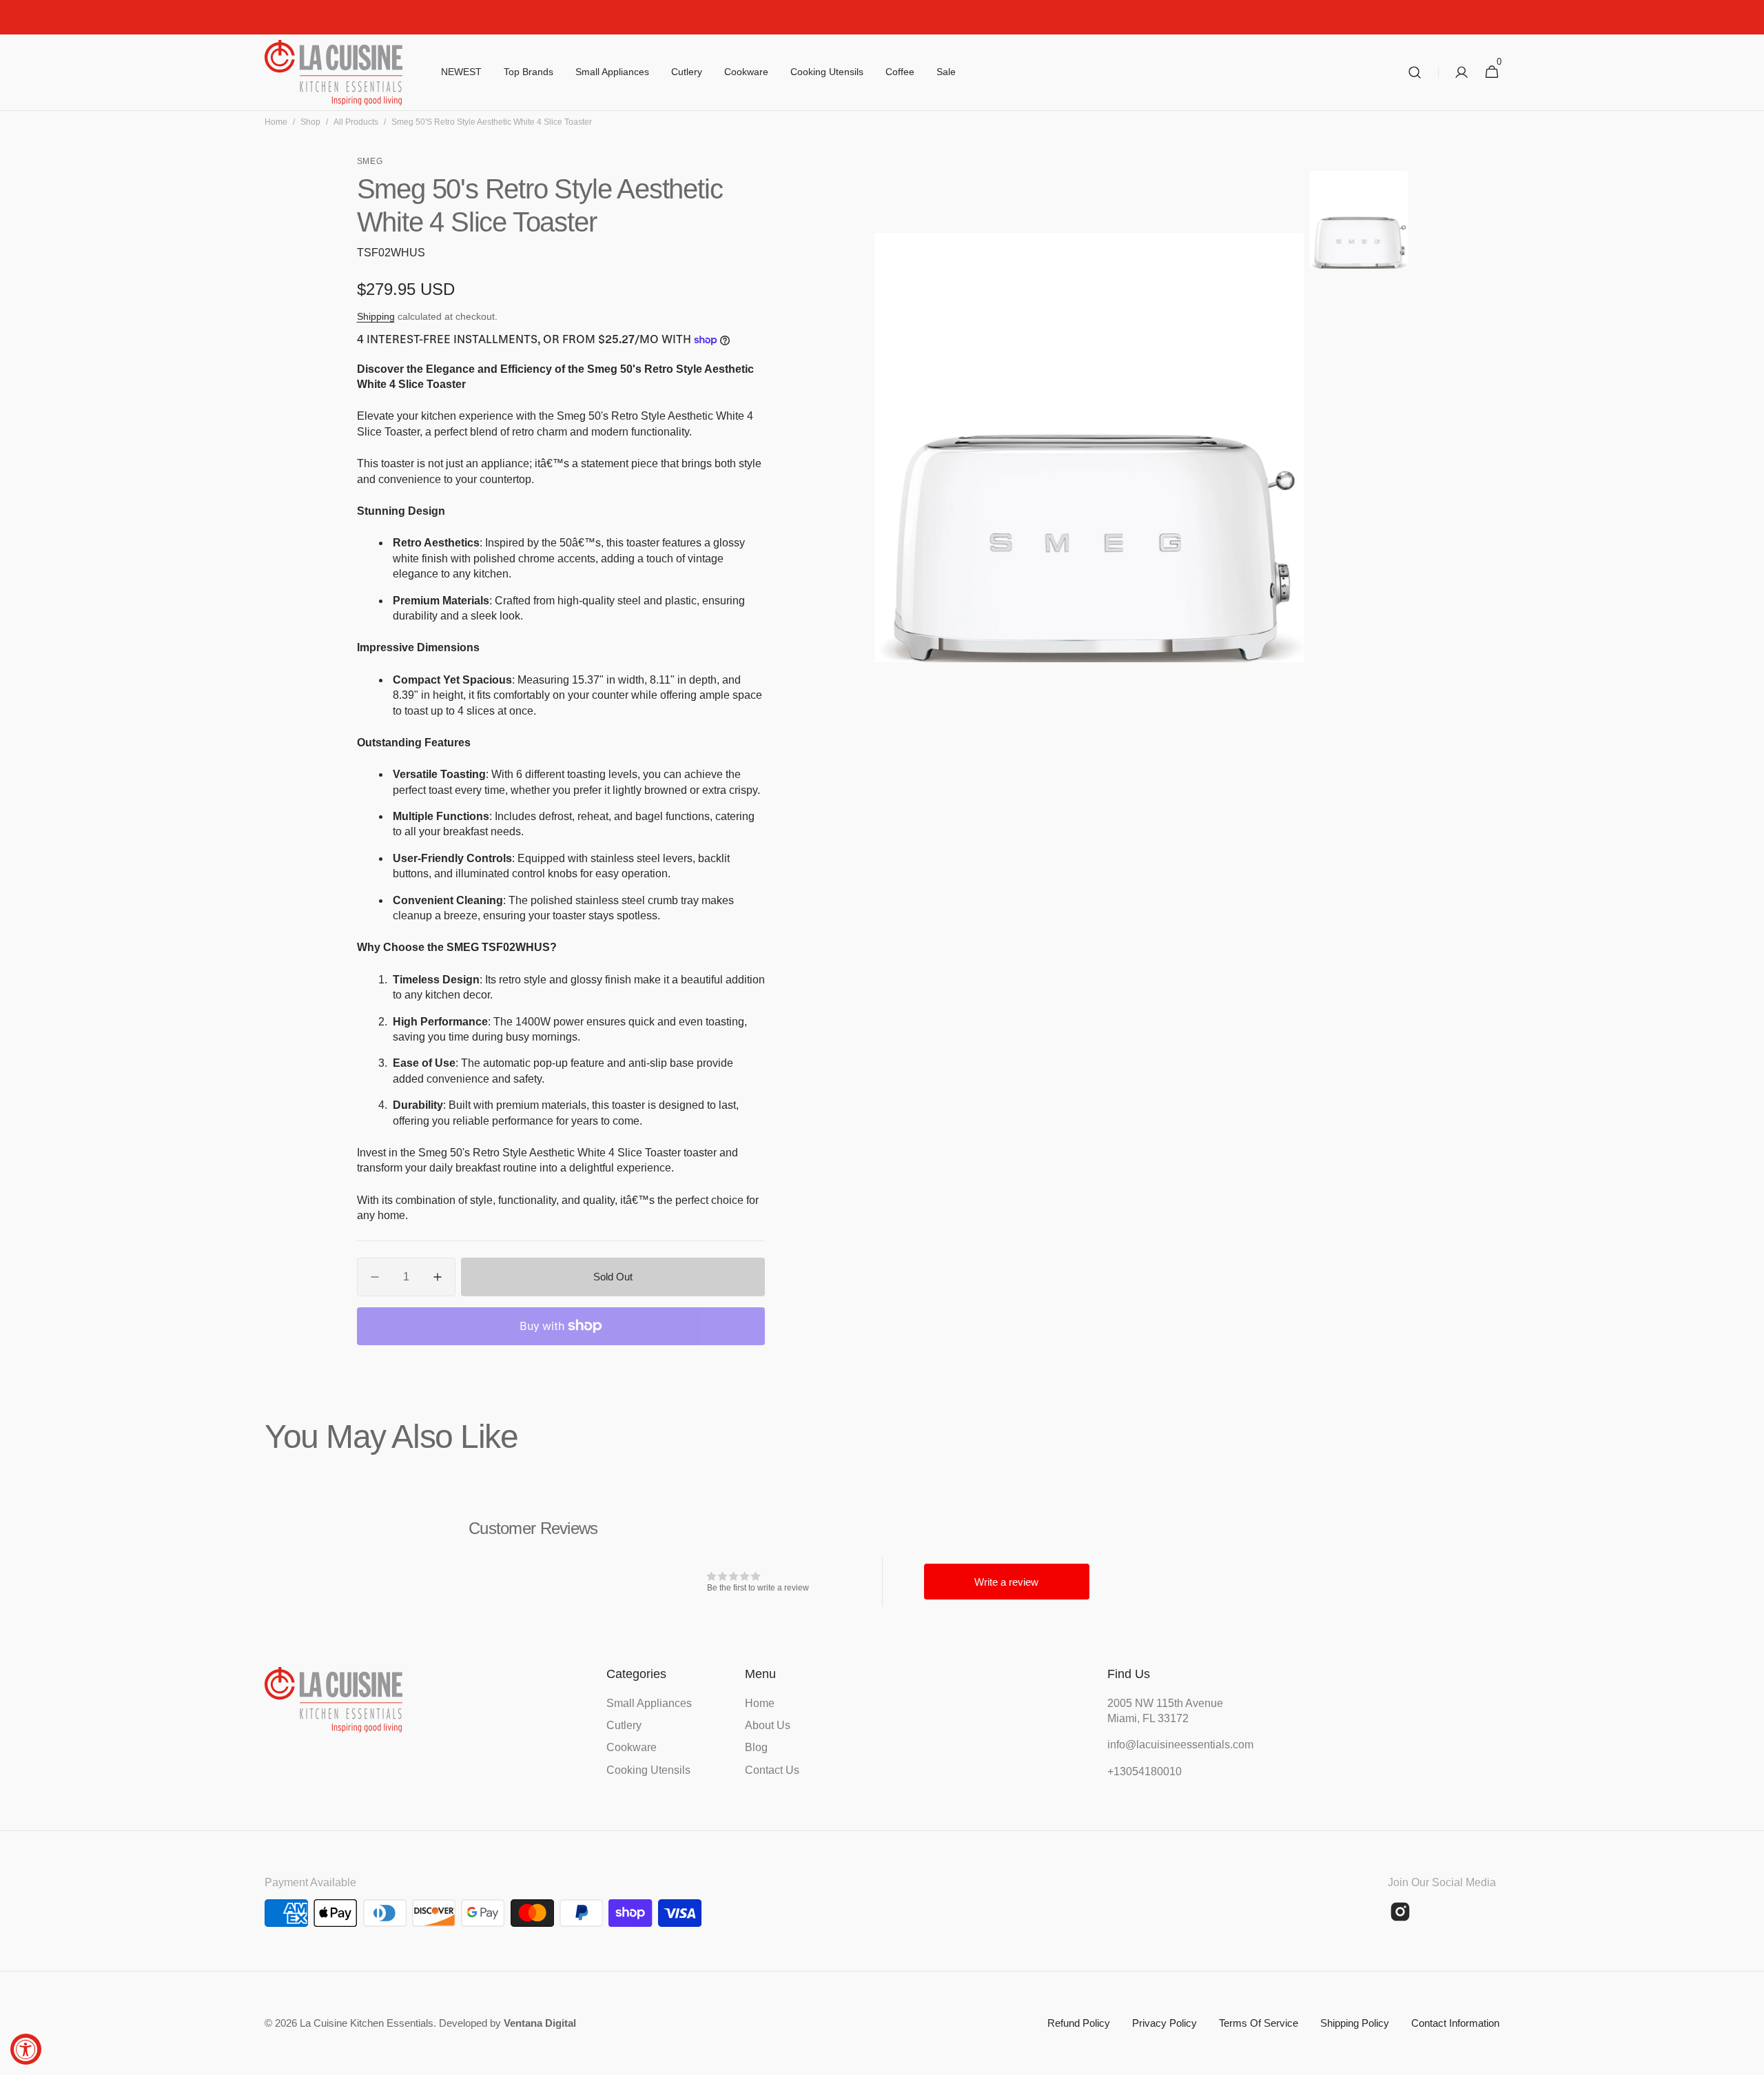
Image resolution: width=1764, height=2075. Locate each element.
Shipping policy (1355, 2023)
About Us (768, 1725)
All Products (356, 122)
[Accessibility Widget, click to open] (26, 2049)
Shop (310, 122)
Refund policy (1079, 2023)
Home (276, 122)
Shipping (376, 316)
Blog (756, 1747)
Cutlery (624, 1725)
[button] (1415, 73)
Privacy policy (1165, 2023)
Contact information (1455, 2023)
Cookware (632, 1747)
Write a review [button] (1006, 1582)
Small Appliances (649, 1703)
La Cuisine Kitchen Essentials (367, 2023)
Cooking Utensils (648, 1770)
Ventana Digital (540, 2023)
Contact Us (772, 1770)
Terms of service (1259, 2023)
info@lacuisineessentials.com (1176, 1745)
